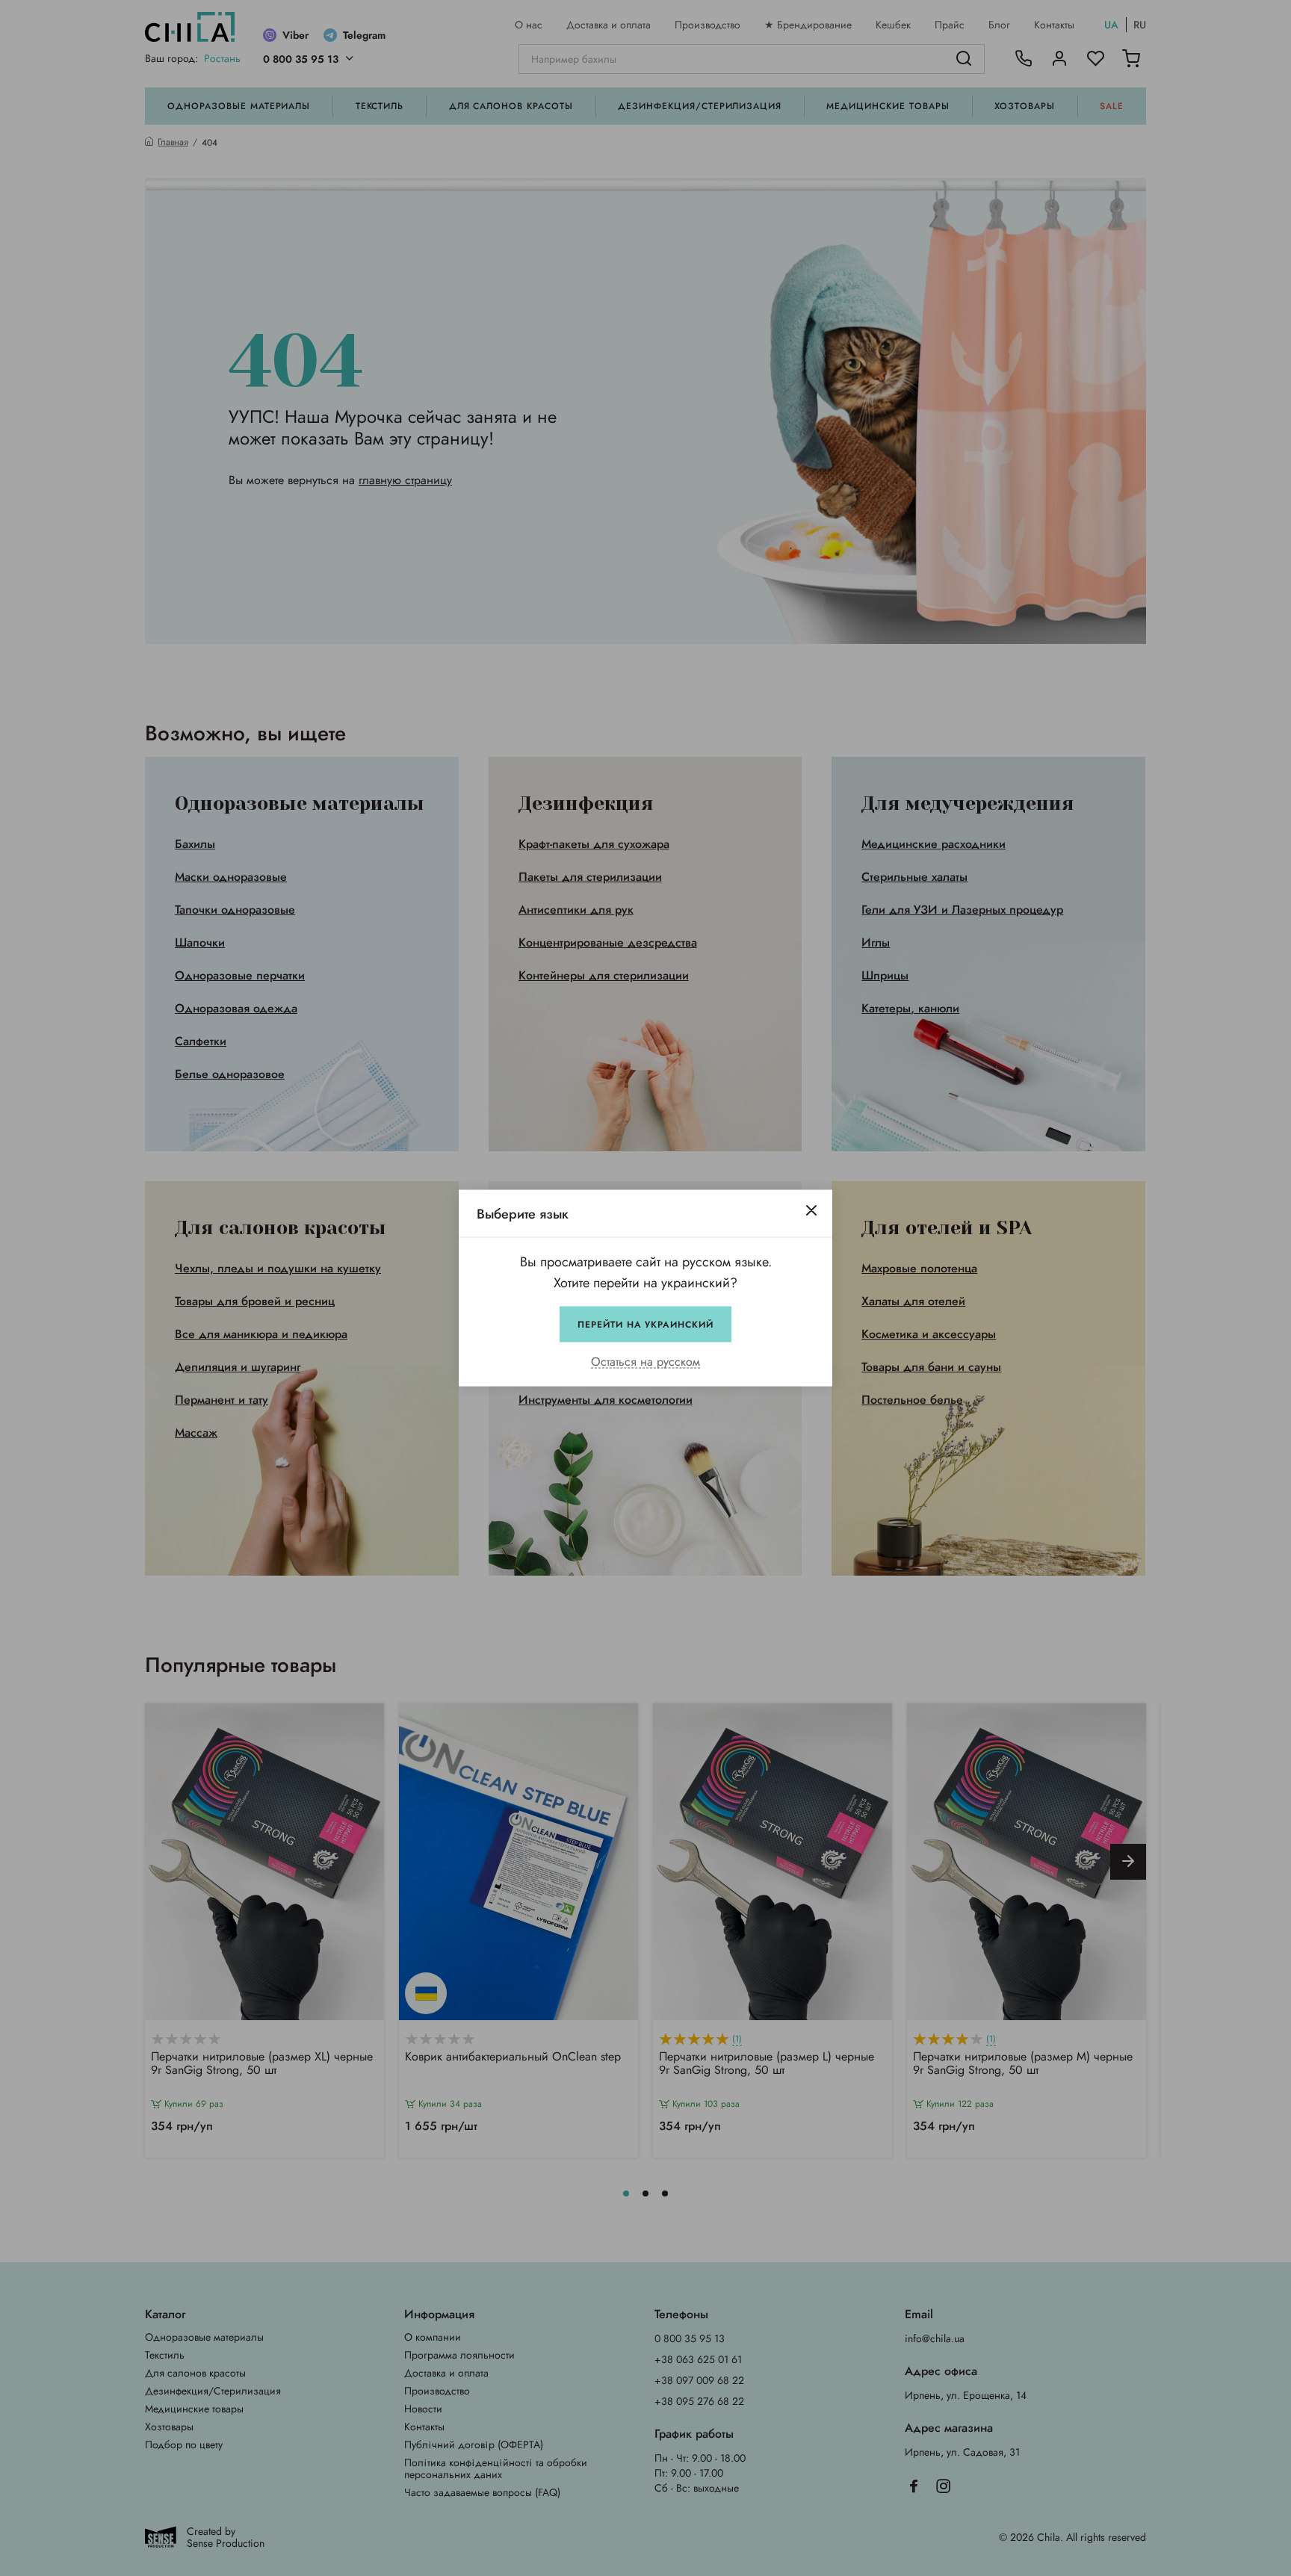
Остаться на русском (645, 1362)
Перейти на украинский (645, 1325)
